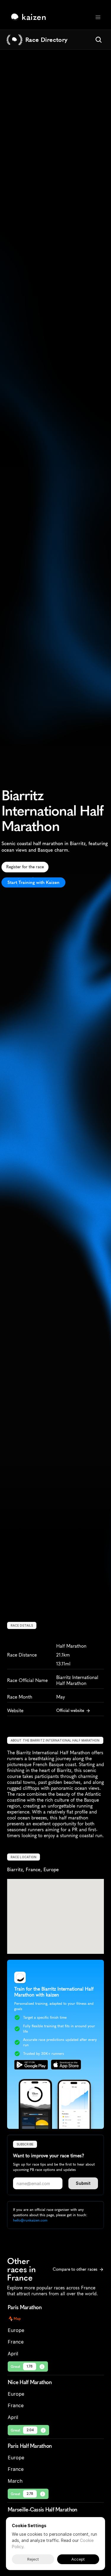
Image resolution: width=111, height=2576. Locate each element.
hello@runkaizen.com (30, 2220)
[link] (30, 17)
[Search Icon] (99, 40)
